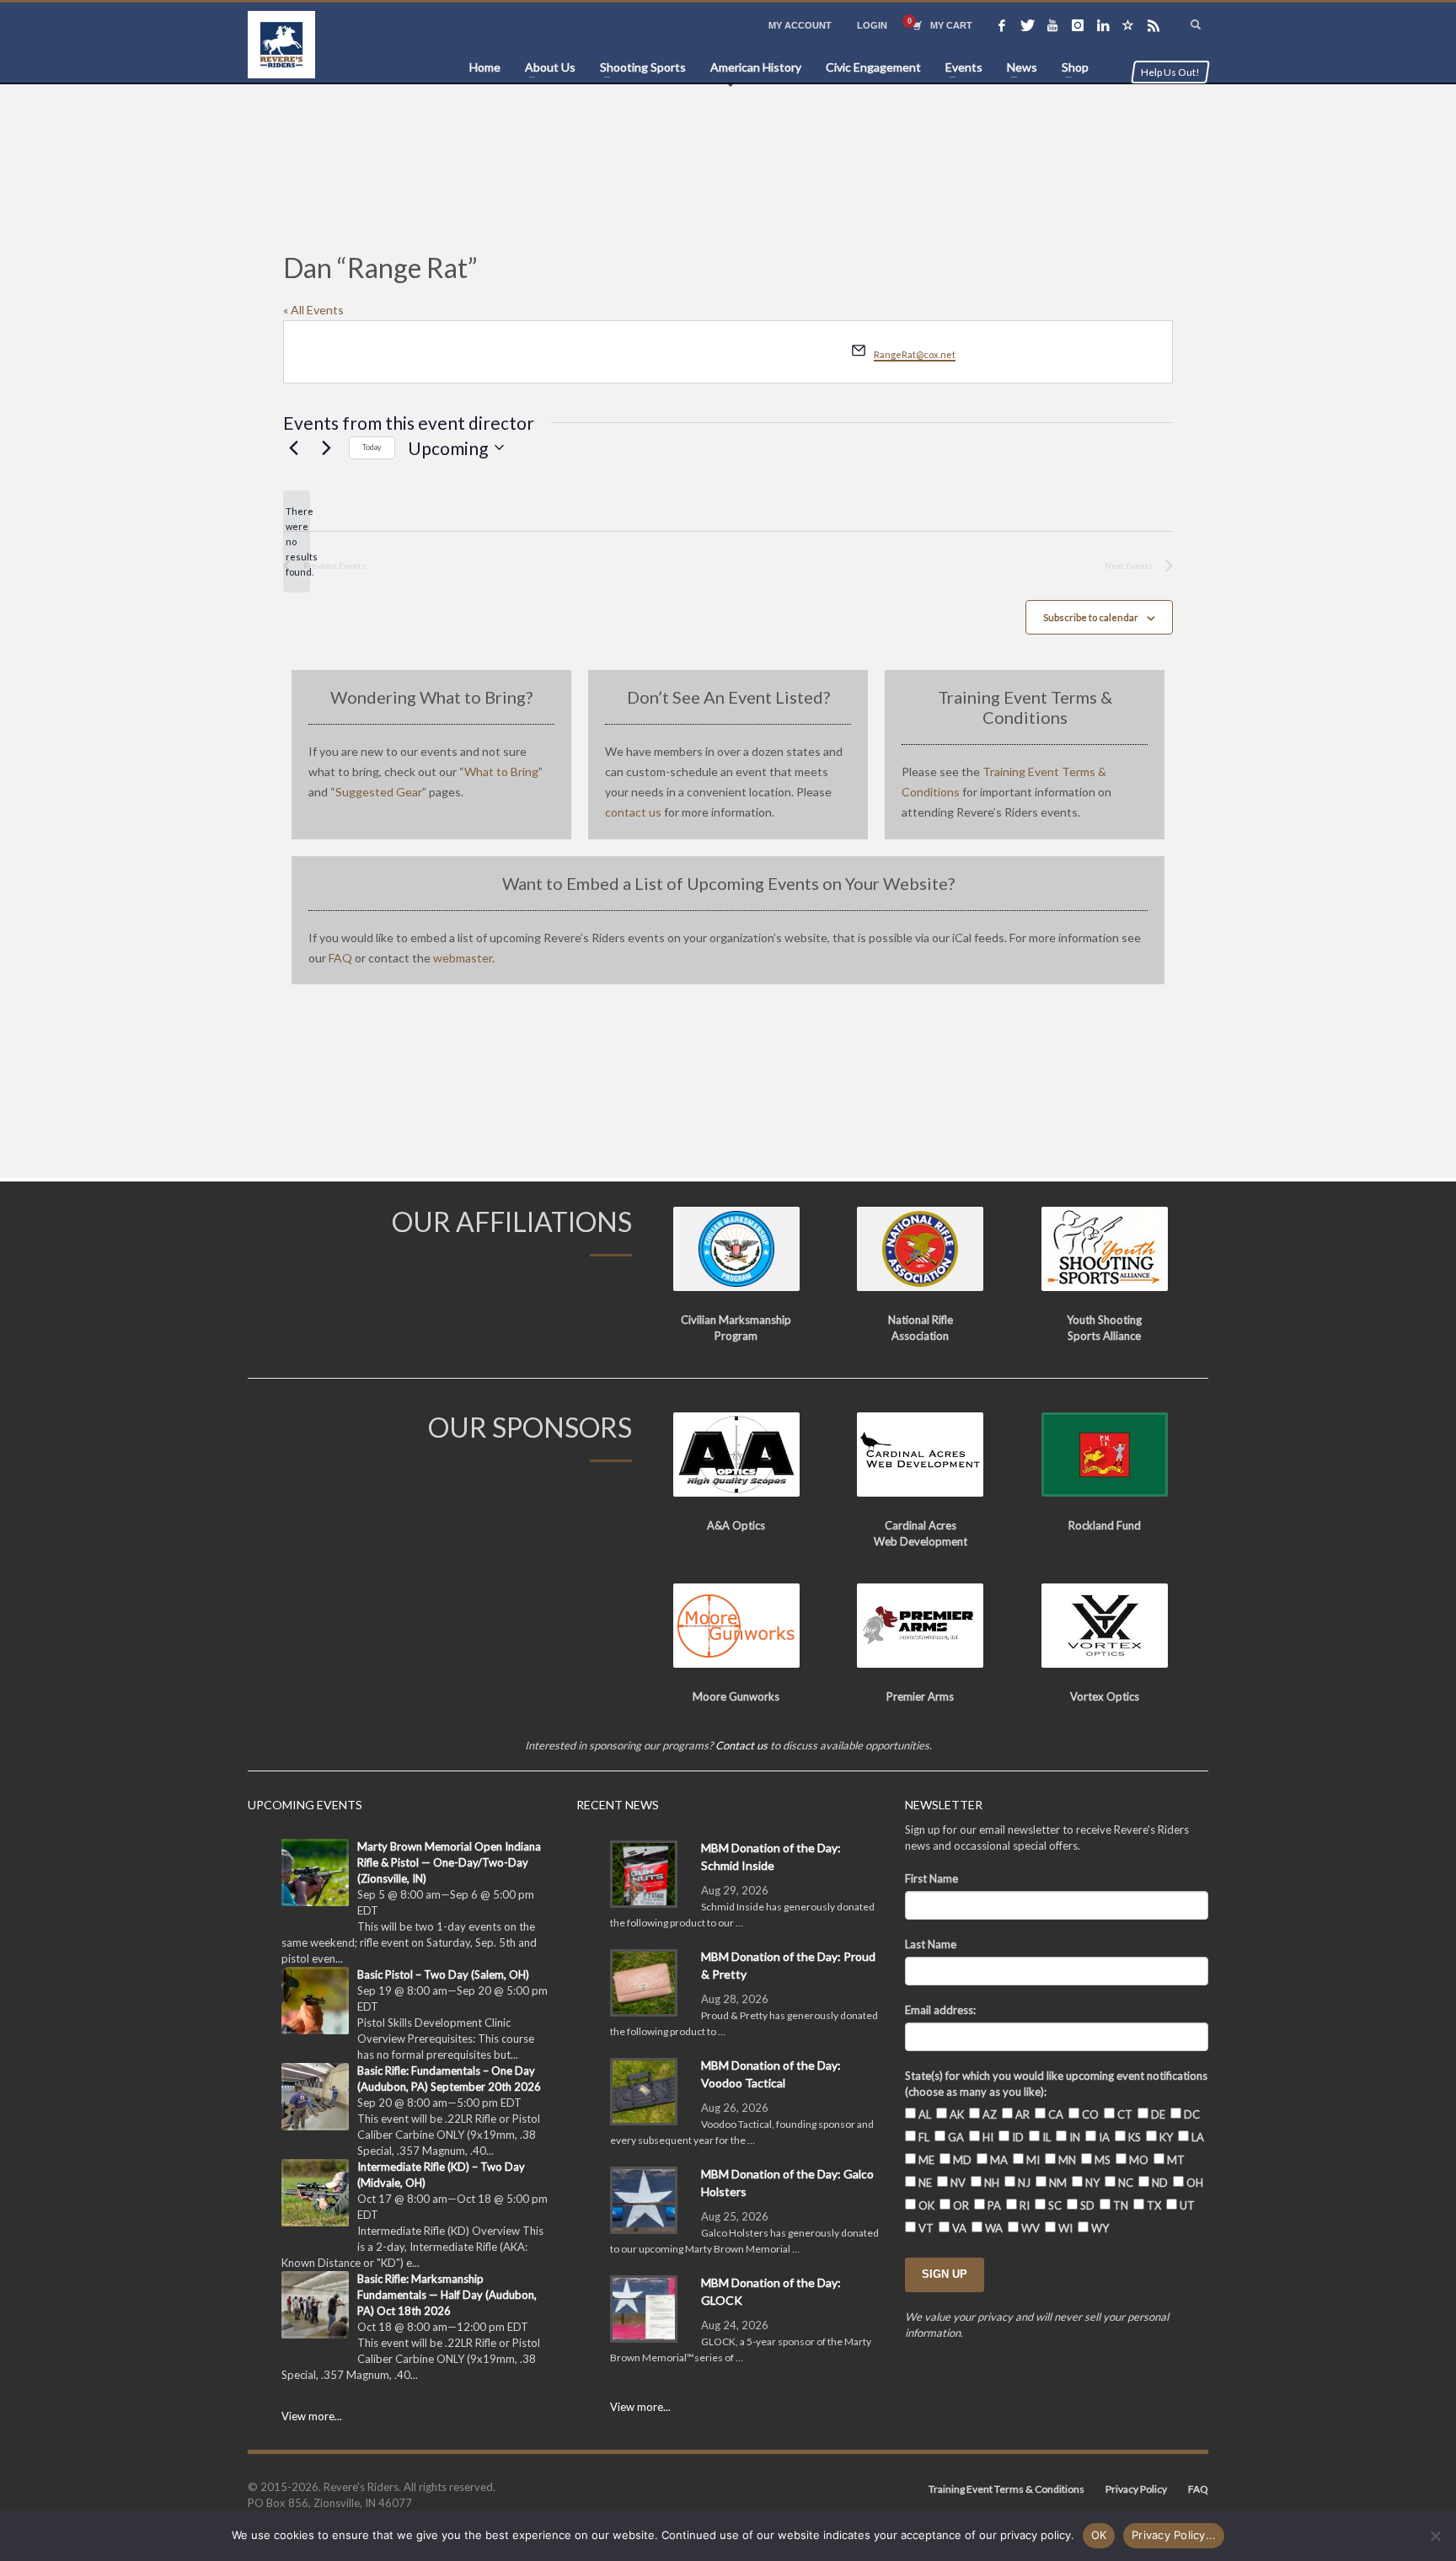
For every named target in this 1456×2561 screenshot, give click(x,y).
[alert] (297, 541)
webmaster (463, 958)
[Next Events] (326, 447)
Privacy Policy (1136, 2489)
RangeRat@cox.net (915, 354)
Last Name (931, 1944)
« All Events (313, 310)
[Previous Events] (293, 447)
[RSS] (1154, 25)
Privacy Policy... (1174, 2535)
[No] (1435, 2536)
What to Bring (501, 772)
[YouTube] (1052, 25)
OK (1099, 2535)
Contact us (741, 1745)
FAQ (340, 958)
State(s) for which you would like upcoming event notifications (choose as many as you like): (1056, 2084)
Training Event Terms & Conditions (1006, 2489)
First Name (931, 1878)
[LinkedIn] (1103, 25)
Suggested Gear (379, 792)
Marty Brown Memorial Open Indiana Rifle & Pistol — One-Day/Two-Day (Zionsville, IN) (449, 1862)
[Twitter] (1027, 25)
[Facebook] (1002, 25)
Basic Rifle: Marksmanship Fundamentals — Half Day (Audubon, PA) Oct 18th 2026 (447, 2295)
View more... (312, 2416)
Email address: (940, 2010)
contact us (633, 812)
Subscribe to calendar (1091, 617)
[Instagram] (1078, 25)
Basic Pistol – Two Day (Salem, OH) (443, 1974)
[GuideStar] (1128, 25)
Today (372, 447)
